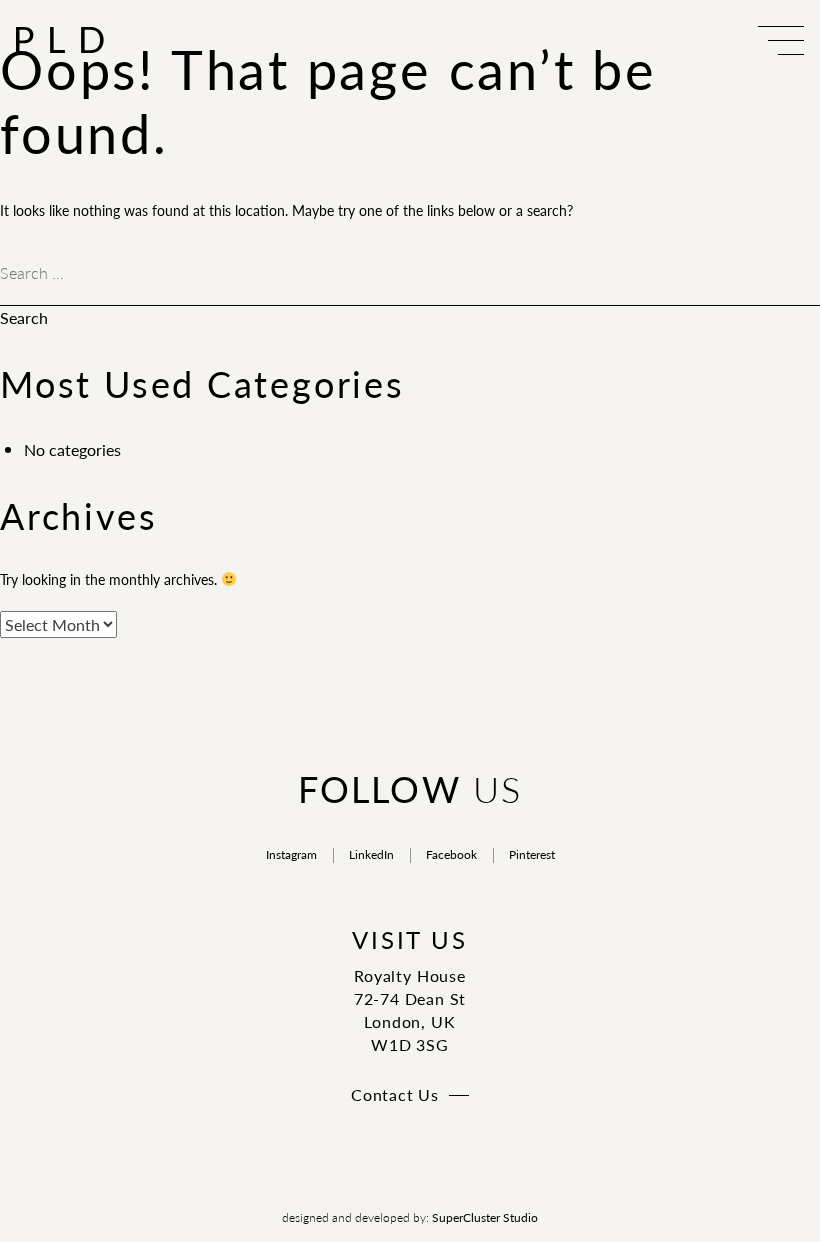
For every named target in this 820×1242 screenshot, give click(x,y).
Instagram (291, 854)
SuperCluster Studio (485, 1217)
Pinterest (532, 854)
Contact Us (395, 1094)
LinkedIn (371, 854)
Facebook (451, 854)
